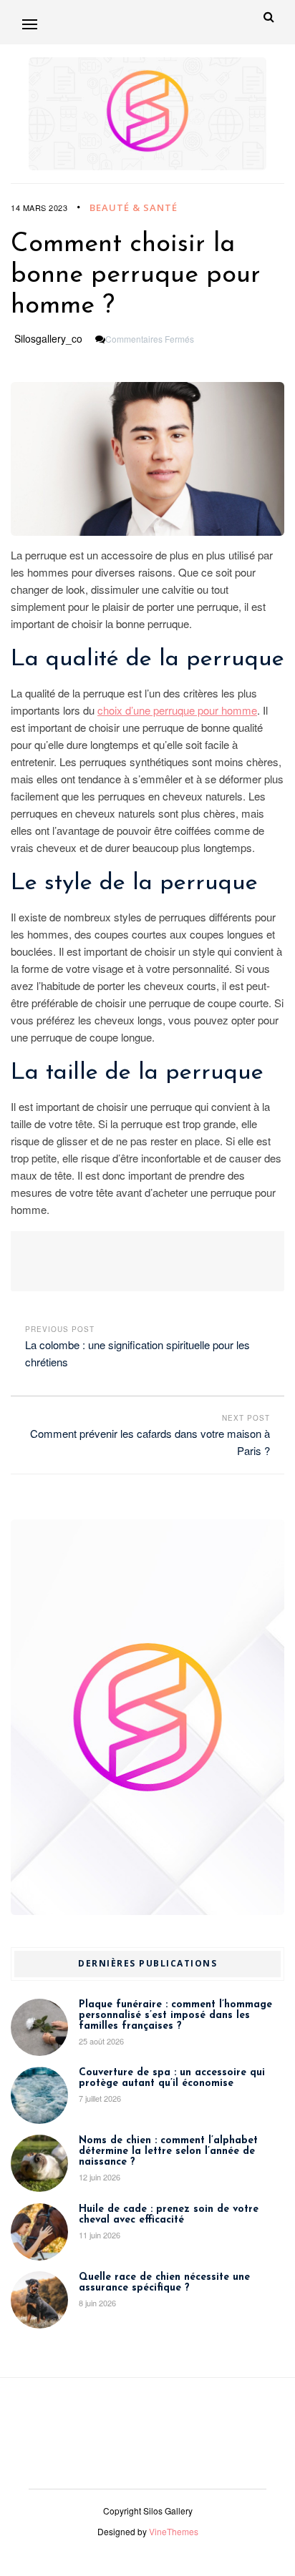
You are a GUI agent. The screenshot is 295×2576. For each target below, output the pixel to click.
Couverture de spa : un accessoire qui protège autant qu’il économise (172, 2078)
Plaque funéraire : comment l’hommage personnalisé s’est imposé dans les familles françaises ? (175, 2016)
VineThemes (174, 2531)
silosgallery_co (48, 338)
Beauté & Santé (134, 207)
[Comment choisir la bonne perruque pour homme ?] (147, 459)
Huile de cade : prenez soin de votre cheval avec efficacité (169, 2215)
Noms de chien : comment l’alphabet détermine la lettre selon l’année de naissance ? (168, 2151)
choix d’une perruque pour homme (177, 710)
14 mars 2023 (39, 207)
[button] (30, 24)
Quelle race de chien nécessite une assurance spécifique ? (164, 2283)
